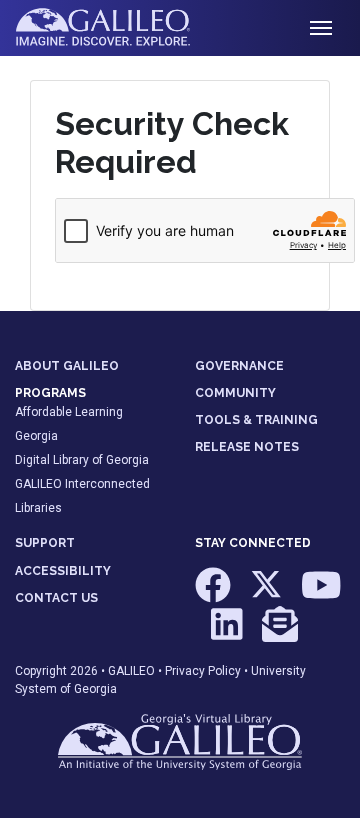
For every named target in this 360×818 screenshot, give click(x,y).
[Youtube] (321, 594)
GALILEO (131, 671)
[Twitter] (267, 594)
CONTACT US (56, 598)
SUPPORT (45, 543)
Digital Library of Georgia (82, 460)
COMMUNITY (235, 393)
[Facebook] (214, 594)
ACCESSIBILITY (63, 571)
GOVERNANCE (239, 366)
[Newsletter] (280, 634)
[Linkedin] (228, 634)
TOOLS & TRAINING (256, 420)
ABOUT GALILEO (67, 366)
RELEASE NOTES (247, 447)
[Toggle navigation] (321, 28)
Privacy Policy (203, 671)
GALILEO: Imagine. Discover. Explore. (118, 28)
